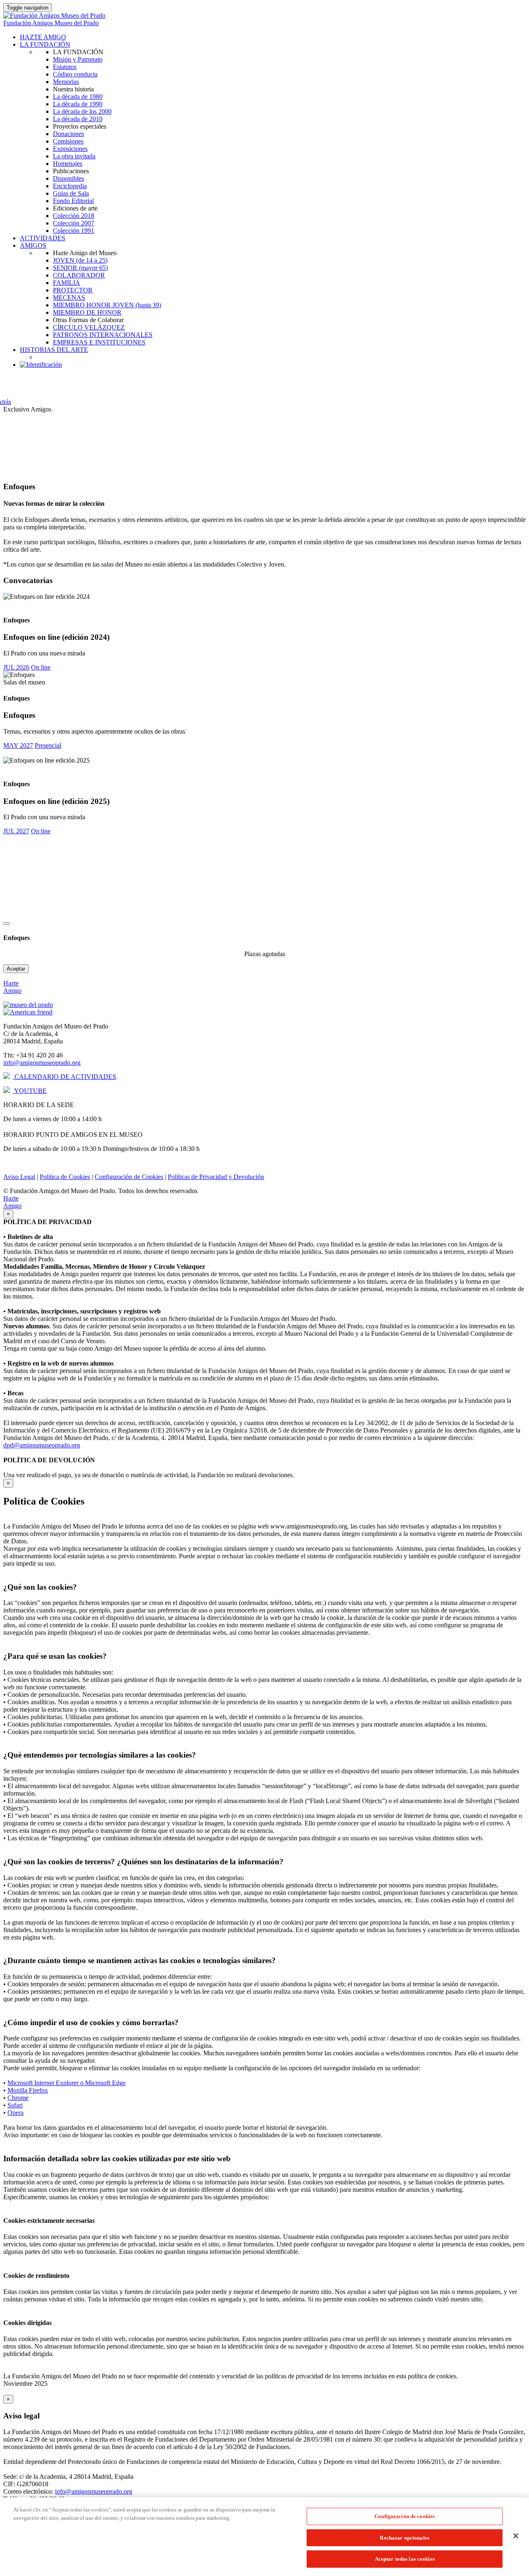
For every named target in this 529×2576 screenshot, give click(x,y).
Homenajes (68, 164)
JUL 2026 (16, 667)
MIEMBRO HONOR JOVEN (107, 305)
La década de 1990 (78, 104)
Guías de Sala (71, 193)
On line (41, 667)
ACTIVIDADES (43, 238)
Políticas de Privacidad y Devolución (216, 1177)
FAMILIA (67, 283)
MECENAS (69, 298)
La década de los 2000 (82, 111)
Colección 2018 (74, 216)
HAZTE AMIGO (43, 37)
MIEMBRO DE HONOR (87, 312)
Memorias (66, 82)
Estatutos (65, 67)
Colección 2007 (74, 223)
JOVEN (80, 260)
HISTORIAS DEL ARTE (54, 350)
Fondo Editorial (73, 201)
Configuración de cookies (405, 2516)
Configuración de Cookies (129, 1177)
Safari (15, 2105)
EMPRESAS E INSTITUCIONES (99, 342)
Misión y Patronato (78, 59)
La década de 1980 (78, 97)
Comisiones (68, 141)
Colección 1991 (74, 231)
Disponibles (68, 178)
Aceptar (16, 969)
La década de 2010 (78, 119)
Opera (15, 2113)
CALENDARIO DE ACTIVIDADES (64, 1077)
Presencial (48, 745)
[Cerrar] (516, 2536)
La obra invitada (74, 156)
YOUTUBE (30, 1091)
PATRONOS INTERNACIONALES (103, 335)
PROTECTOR (73, 290)
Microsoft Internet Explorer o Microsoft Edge (67, 2083)
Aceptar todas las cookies (405, 2559)
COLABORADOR (79, 275)
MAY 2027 (18, 745)
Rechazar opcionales (404, 2538)
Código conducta (75, 74)
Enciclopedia (70, 186)
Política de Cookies (65, 1177)
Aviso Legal (19, 1177)
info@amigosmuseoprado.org (42, 1063)
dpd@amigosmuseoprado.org (42, 1445)
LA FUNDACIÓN (45, 44)
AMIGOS (33, 245)
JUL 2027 (16, 831)
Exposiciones (70, 149)
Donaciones (68, 134)
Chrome (18, 2098)
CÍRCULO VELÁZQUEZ (89, 327)
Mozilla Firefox (28, 2090)
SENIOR (80, 268)
